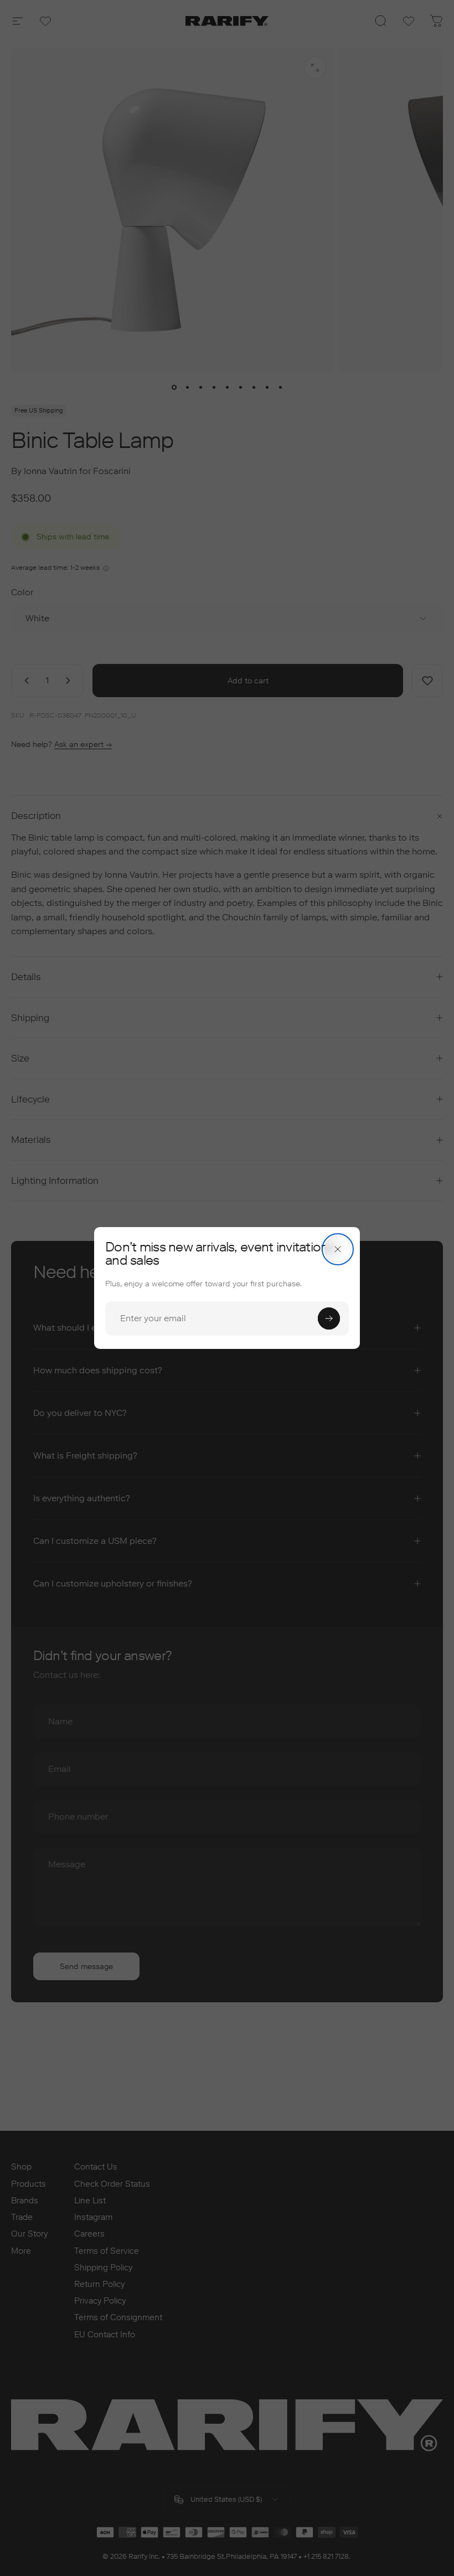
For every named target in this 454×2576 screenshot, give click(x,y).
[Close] (338, 1249)
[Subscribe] (329, 1318)
